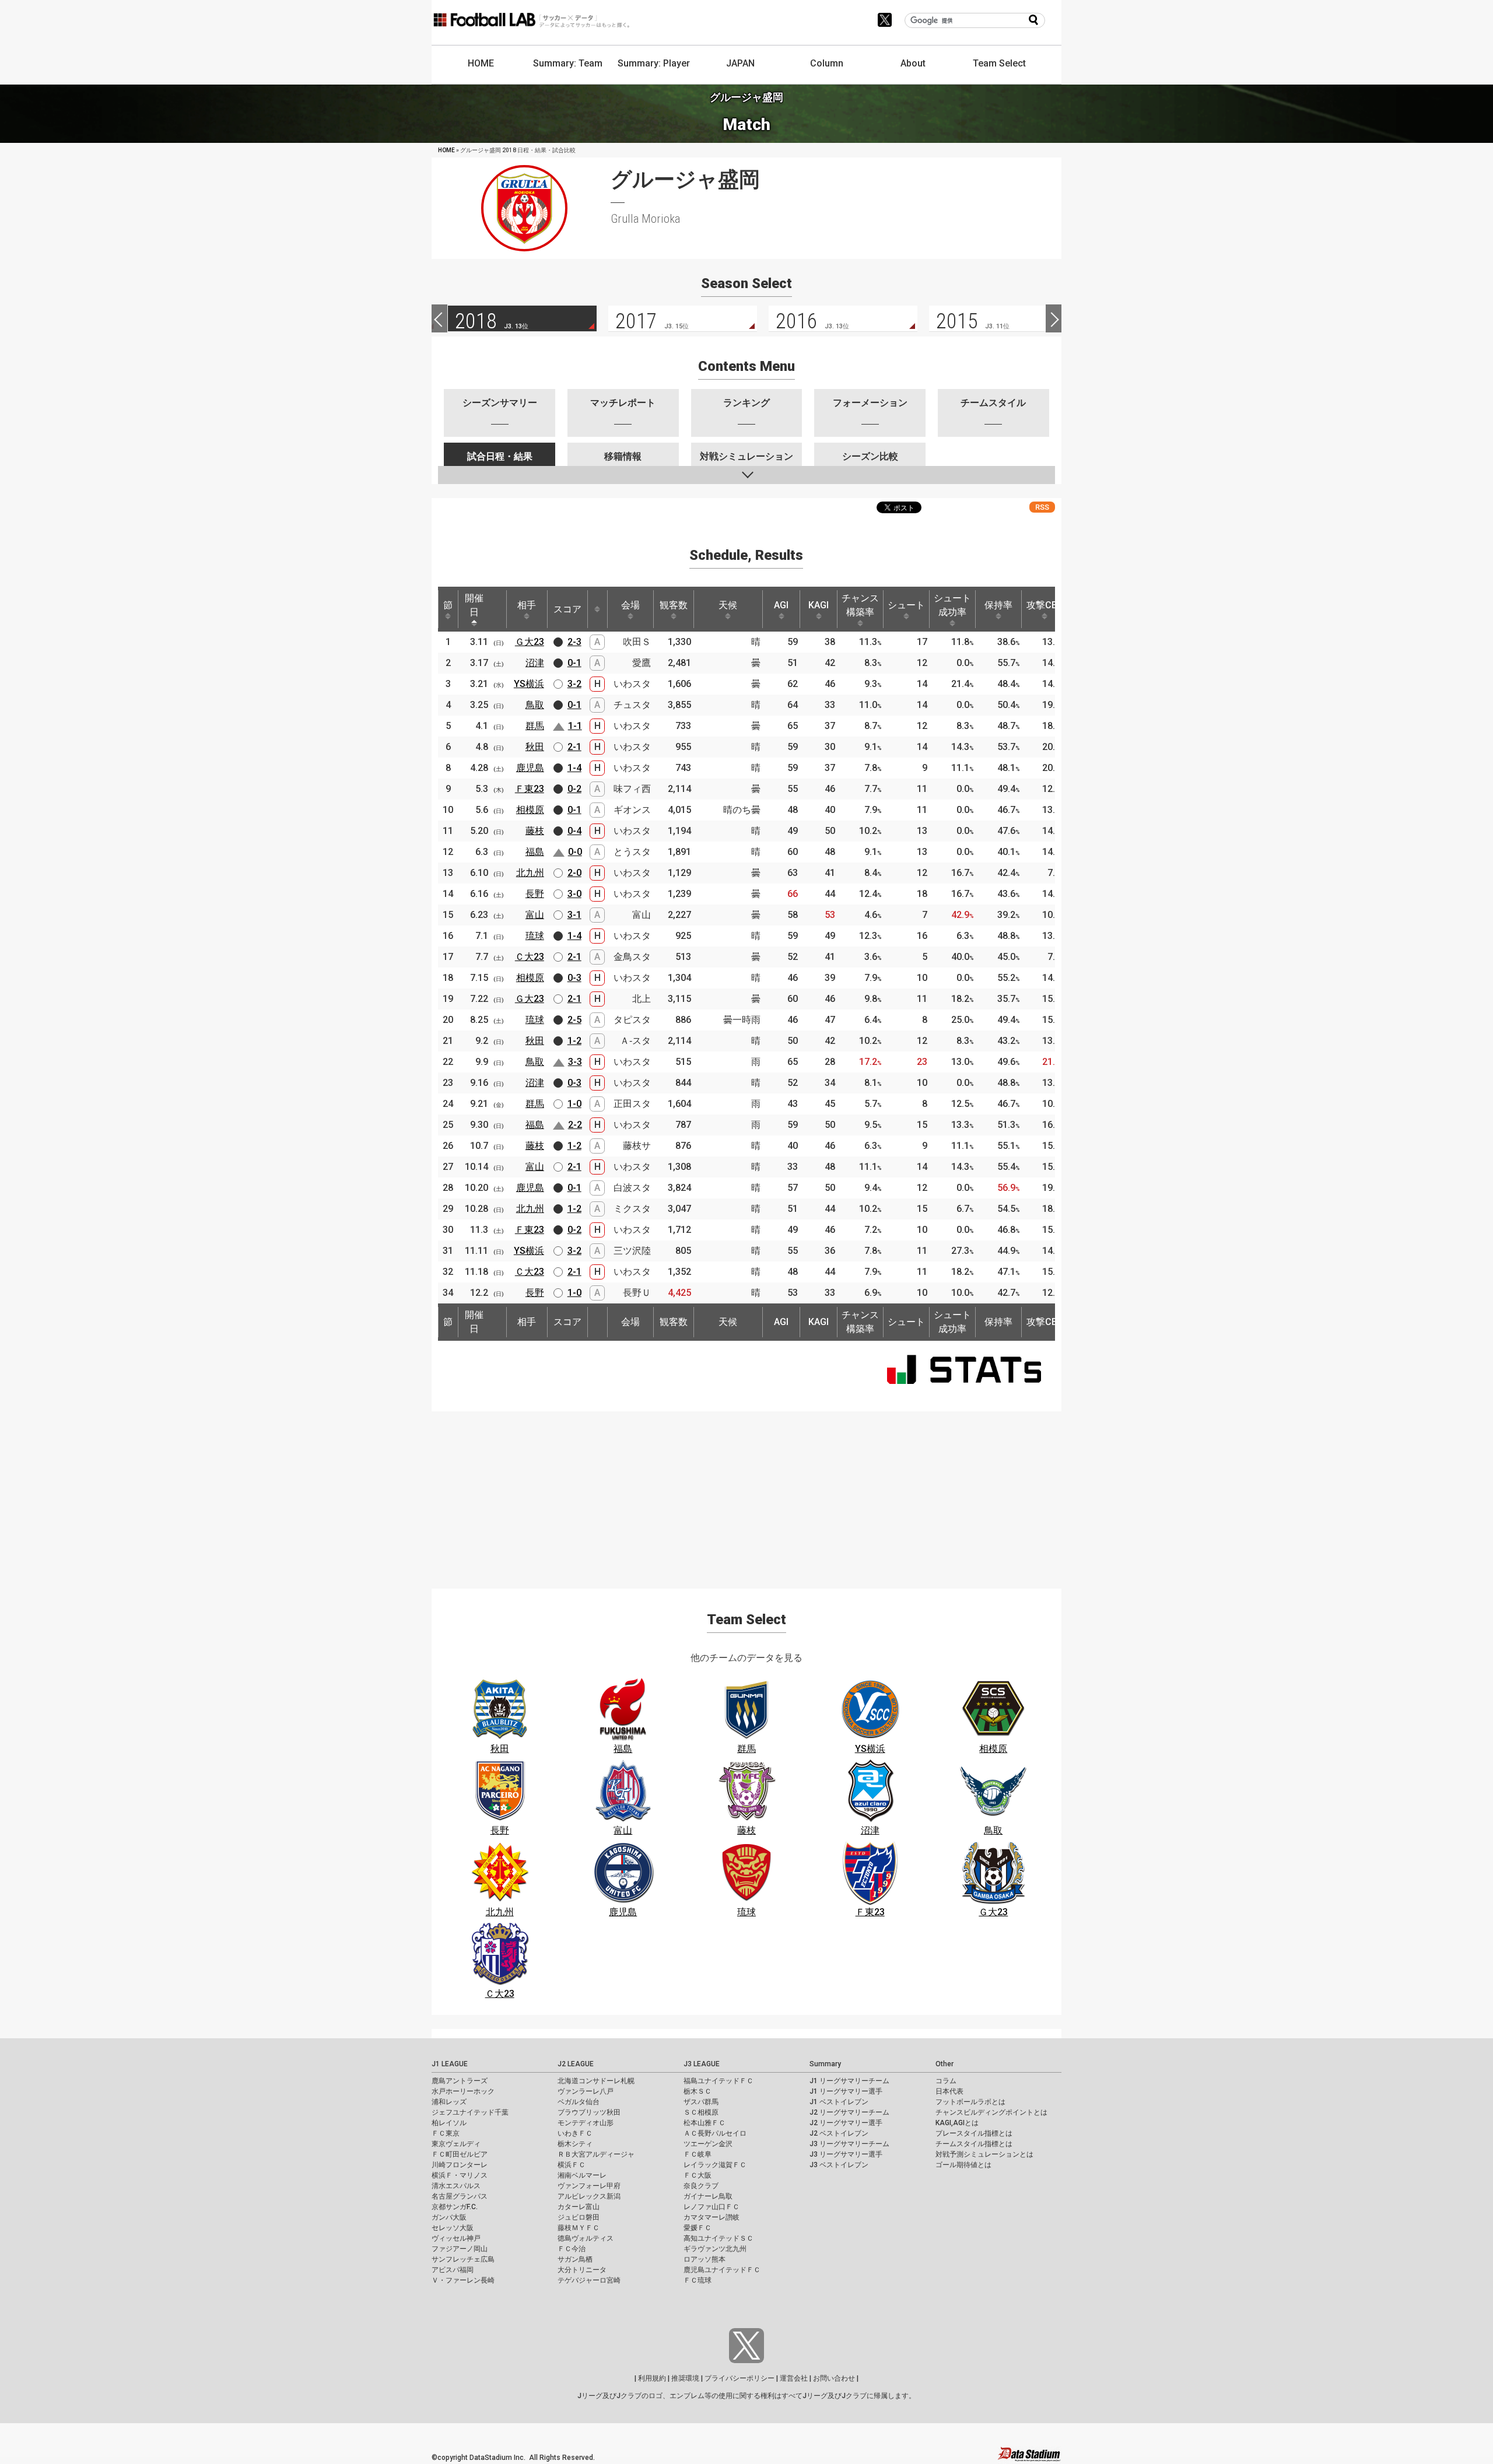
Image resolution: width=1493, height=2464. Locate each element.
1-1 (575, 726)
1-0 (574, 1104)
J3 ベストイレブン (839, 2165)
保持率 (998, 605)
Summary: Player (654, 63)
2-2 (575, 1125)
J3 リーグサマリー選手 (846, 2154)
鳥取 (535, 705)
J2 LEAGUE (576, 2064)
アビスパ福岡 (453, 2270)
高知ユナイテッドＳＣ (719, 2238)
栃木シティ (575, 2144)
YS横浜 (529, 684)
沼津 (535, 663)
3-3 (575, 1062)
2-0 (574, 873)
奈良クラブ (701, 2186)
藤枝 (535, 831)
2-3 (574, 642)
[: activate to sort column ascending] (597, 609)
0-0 (575, 852)
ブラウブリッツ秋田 (589, 2112)
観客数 (674, 605)
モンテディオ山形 (586, 2123)
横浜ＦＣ (572, 2165)
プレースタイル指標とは (974, 2133)
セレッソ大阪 (453, 2228)
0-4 (574, 831)
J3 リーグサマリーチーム (849, 2144)
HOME (481, 63)
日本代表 (949, 2091)
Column (827, 63)
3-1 (574, 915)
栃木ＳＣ (698, 2091)
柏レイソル (449, 2123)
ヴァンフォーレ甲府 (589, 2186)
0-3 (574, 978)
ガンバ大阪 (449, 2217)
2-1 (574, 747)
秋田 (535, 747)
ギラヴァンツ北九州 (715, 2249)
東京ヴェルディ (456, 2144)
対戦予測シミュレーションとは (984, 2154)
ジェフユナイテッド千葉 (470, 2112)
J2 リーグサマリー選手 (846, 2123)
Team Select (999, 63)
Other (944, 2064)
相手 (527, 605)
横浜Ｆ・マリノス (460, 2175)
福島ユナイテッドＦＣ (719, 2081)
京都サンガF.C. (455, 2207)
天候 (728, 605)
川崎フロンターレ (460, 2165)
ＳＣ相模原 (701, 2112)
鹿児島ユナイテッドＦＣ (722, 2270)
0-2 (574, 789)
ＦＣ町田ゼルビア (460, 2154)
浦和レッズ (449, 2102)
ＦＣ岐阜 (698, 2154)
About (913, 63)
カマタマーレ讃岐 (712, 2217)
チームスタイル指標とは (974, 2144)
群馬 (535, 726)
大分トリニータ (582, 2270)
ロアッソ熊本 (705, 2259)
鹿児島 (530, 768)
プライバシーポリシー (740, 2378)
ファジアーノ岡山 (460, 2249)
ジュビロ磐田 (579, 2217)
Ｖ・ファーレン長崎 (463, 2280)
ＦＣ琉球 (698, 2280)
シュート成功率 (952, 605)
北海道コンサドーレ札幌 (596, 2081)
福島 (535, 852)
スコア (567, 609)
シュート (906, 605)
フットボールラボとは (970, 2102)
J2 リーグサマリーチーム (849, 2112)
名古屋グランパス (460, 2196)
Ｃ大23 (530, 957)
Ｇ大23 (530, 642)
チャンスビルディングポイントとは (991, 2112)
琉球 (535, 936)
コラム (946, 2081)
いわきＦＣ (575, 2133)
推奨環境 (685, 2378)
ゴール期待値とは (963, 2165)
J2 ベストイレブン (839, 2133)
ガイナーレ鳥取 (708, 2196)
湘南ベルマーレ (582, 2175)
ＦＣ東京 (446, 2133)
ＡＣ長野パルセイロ (715, 2133)
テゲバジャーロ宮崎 (589, 2280)
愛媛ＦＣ (698, 2228)
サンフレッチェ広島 (463, 2259)
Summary (825, 2064)
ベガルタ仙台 (579, 2102)
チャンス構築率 (860, 605)
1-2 (574, 1041)
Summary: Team (568, 63)
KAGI (819, 605)
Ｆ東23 (530, 789)
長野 (535, 894)
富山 (535, 915)
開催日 (474, 605)
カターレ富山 (579, 2207)
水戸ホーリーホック (463, 2091)
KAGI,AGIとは (957, 2123)
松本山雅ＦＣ (705, 2123)
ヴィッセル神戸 (456, 2238)
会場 (630, 605)
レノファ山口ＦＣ (712, 2207)
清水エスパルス (456, 2186)
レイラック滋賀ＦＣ (715, 2165)
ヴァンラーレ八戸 (586, 2091)
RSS (1042, 507)
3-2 (574, 684)
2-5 (574, 1020)
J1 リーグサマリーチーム (849, 2081)
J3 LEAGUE (702, 2064)
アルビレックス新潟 (589, 2196)
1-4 (574, 768)
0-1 (574, 663)
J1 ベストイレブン (839, 2102)
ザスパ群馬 (701, 2102)
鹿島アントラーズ (460, 2081)
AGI (781, 605)
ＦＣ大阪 (698, 2175)
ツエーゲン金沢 (708, 2144)
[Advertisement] (746, 1493)
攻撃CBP (1045, 605)
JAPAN (740, 63)
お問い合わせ (834, 2378)
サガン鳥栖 (575, 2259)
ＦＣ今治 (572, 2249)
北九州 (530, 873)
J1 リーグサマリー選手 (846, 2091)
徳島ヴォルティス (586, 2238)
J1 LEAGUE (450, 2064)
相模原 (530, 810)
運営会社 (794, 2378)
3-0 (574, 894)
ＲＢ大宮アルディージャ (596, 2154)
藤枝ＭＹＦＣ (579, 2228)
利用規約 (652, 2378)
